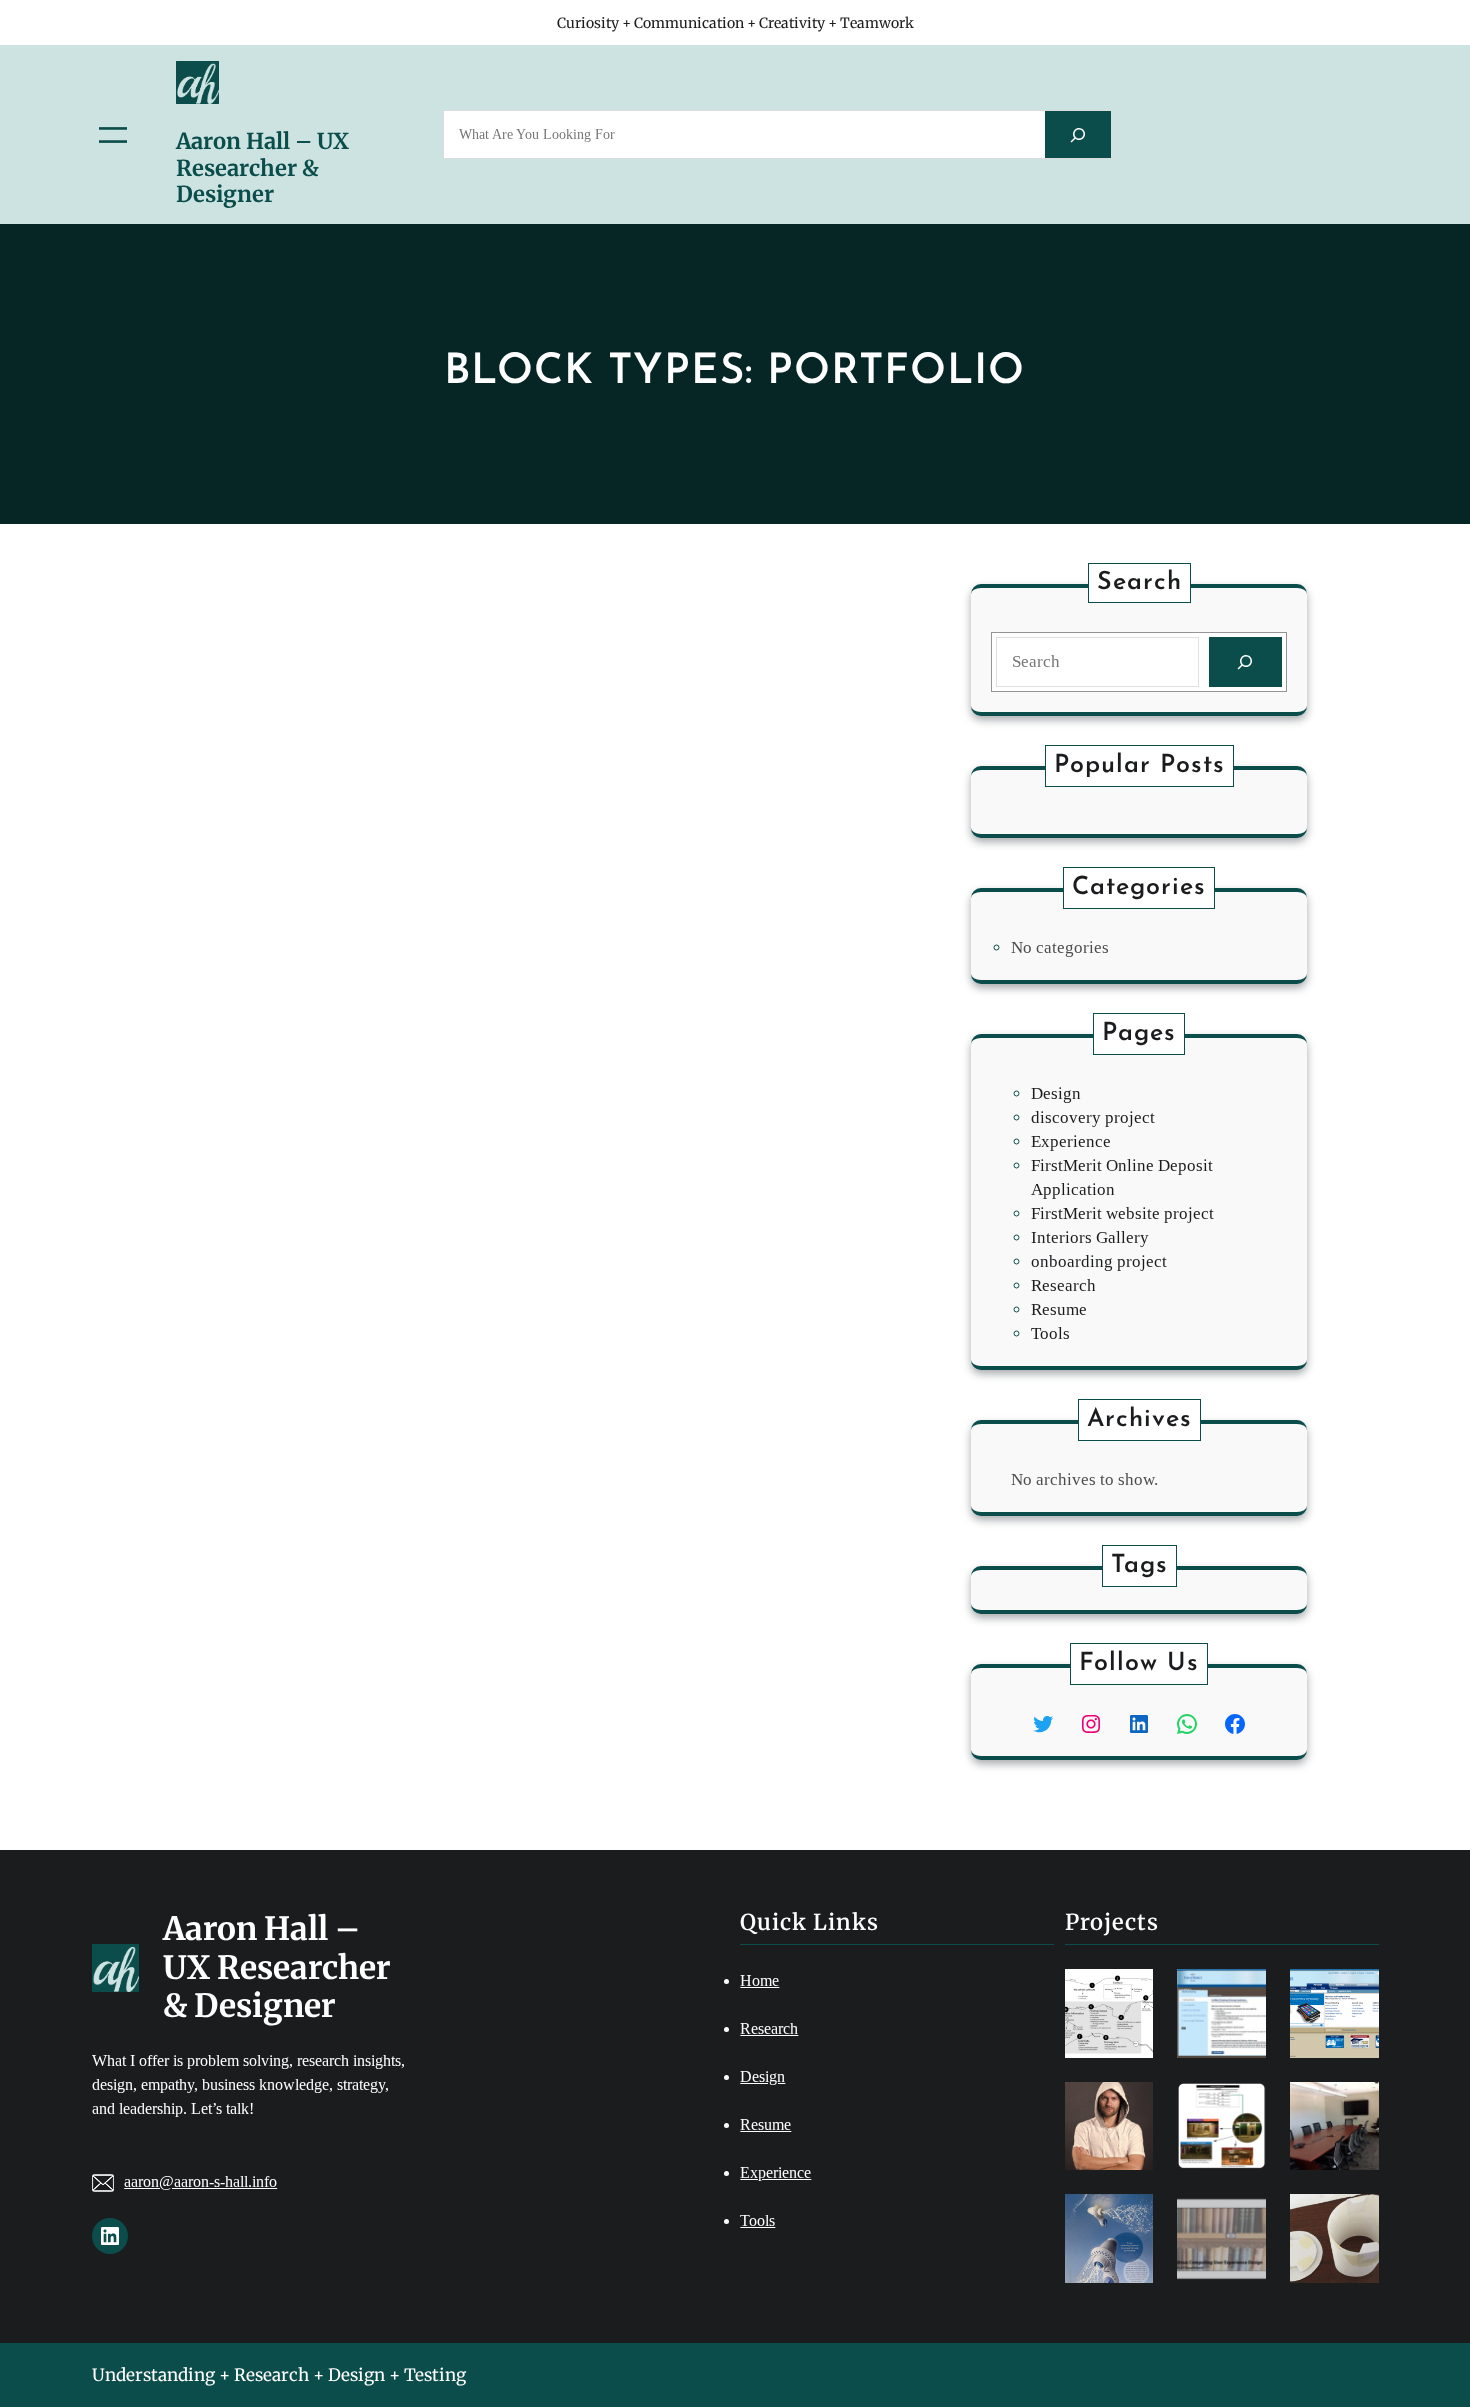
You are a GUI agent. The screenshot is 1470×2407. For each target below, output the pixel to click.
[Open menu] (113, 135)
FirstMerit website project (1122, 1213)
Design (1056, 1093)
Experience (1071, 1141)
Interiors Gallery (1090, 1237)
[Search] (1077, 134)
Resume (1059, 1309)
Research (1063, 1285)
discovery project (1093, 1117)
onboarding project (1099, 1261)
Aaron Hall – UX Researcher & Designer (262, 167)
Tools (1050, 1333)
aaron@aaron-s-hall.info (200, 2181)
